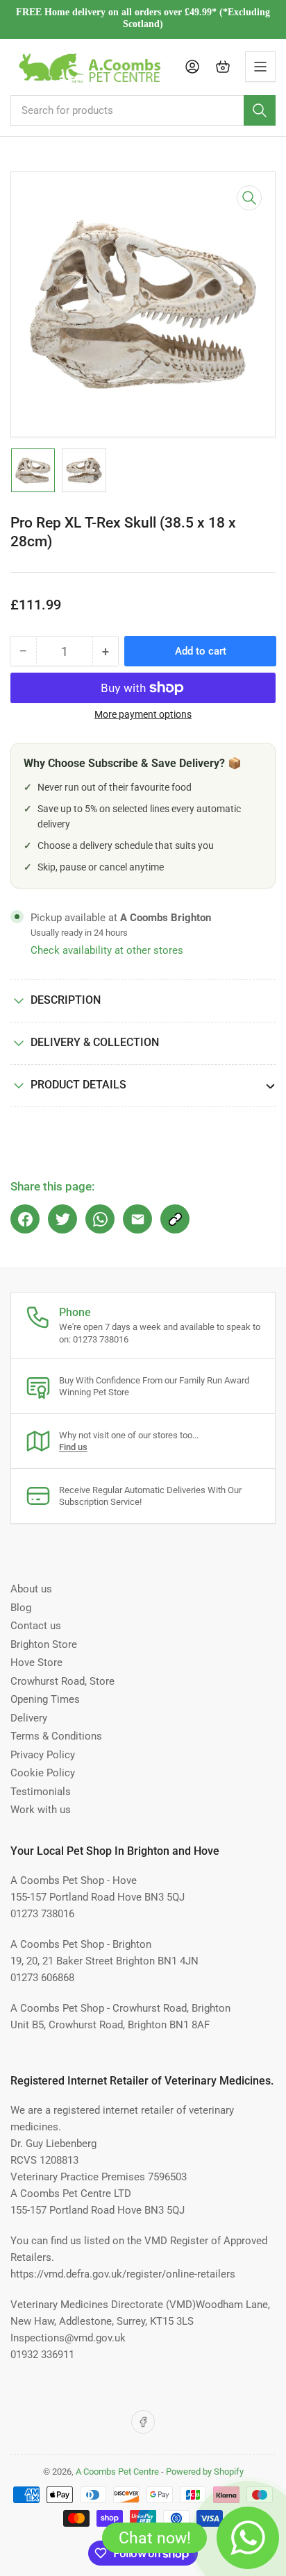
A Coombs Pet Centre (117, 2472)
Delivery (29, 1718)
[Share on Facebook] (25, 1219)
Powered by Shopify (205, 2472)
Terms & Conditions (56, 1736)
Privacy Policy (43, 1755)
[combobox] (143, 110)
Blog (21, 1608)
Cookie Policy (43, 1773)
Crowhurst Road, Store (62, 1681)
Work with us (41, 1810)
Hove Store (36, 1662)
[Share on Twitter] (62, 1219)
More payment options (143, 714)
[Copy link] (175, 1219)
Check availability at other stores (107, 950)
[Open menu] (260, 67)
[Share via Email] (137, 1219)
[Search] (260, 110)
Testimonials (41, 1792)
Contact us (36, 1626)
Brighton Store (44, 1644)
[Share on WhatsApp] (100, 1219)
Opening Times (45, 1699)
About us (31, 1589)
